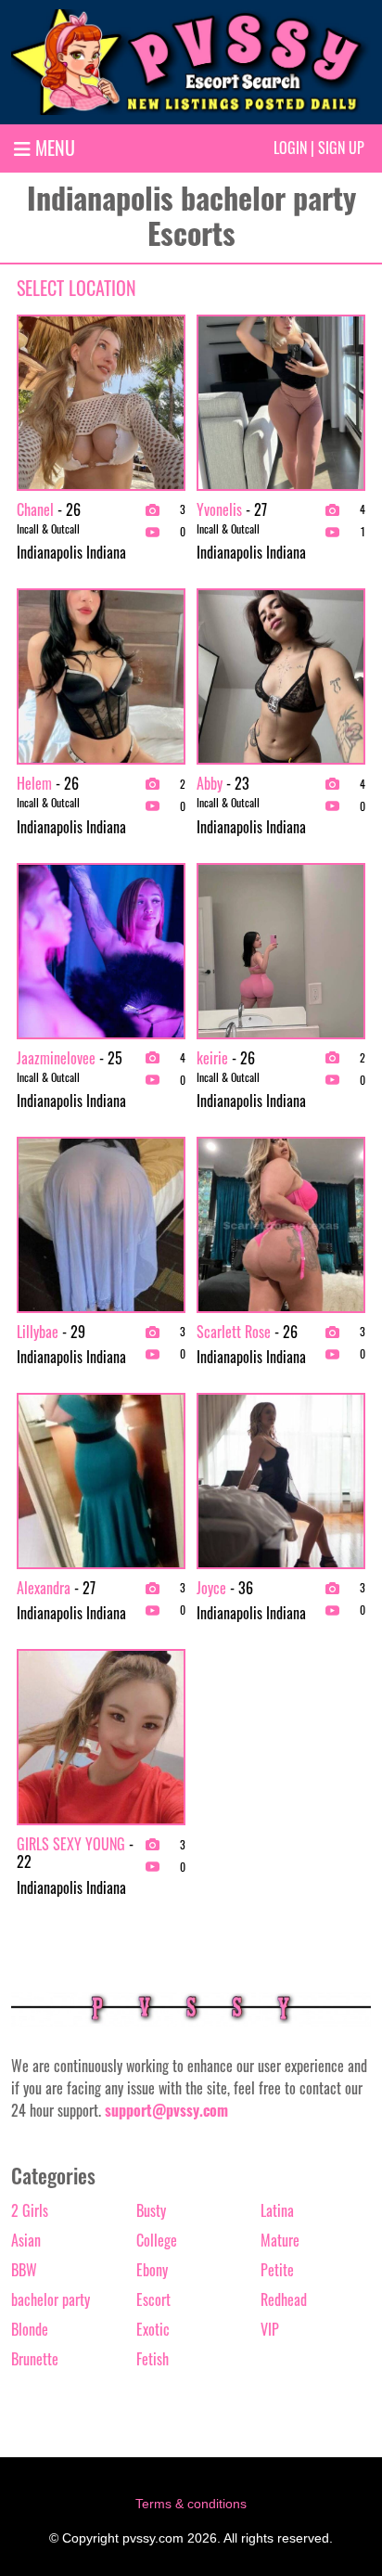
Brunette (35, 2359)
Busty (151, 2210)
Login (290, 148)
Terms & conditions (191, 2504)
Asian (26, 2240)
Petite (277, 2270)
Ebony (152, 2270)
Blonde (30, 2329)
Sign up (341, 148)
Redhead (284, 2299)
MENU (53, 148)
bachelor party (51, 2299)
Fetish (153, 2359)
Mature (280, 2240)
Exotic (153, 2329)
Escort (153, 2299)
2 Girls (30, 2210)
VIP (270, 2329)
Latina (277, 2210)
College (157, 2240)
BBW (24, 2270)
